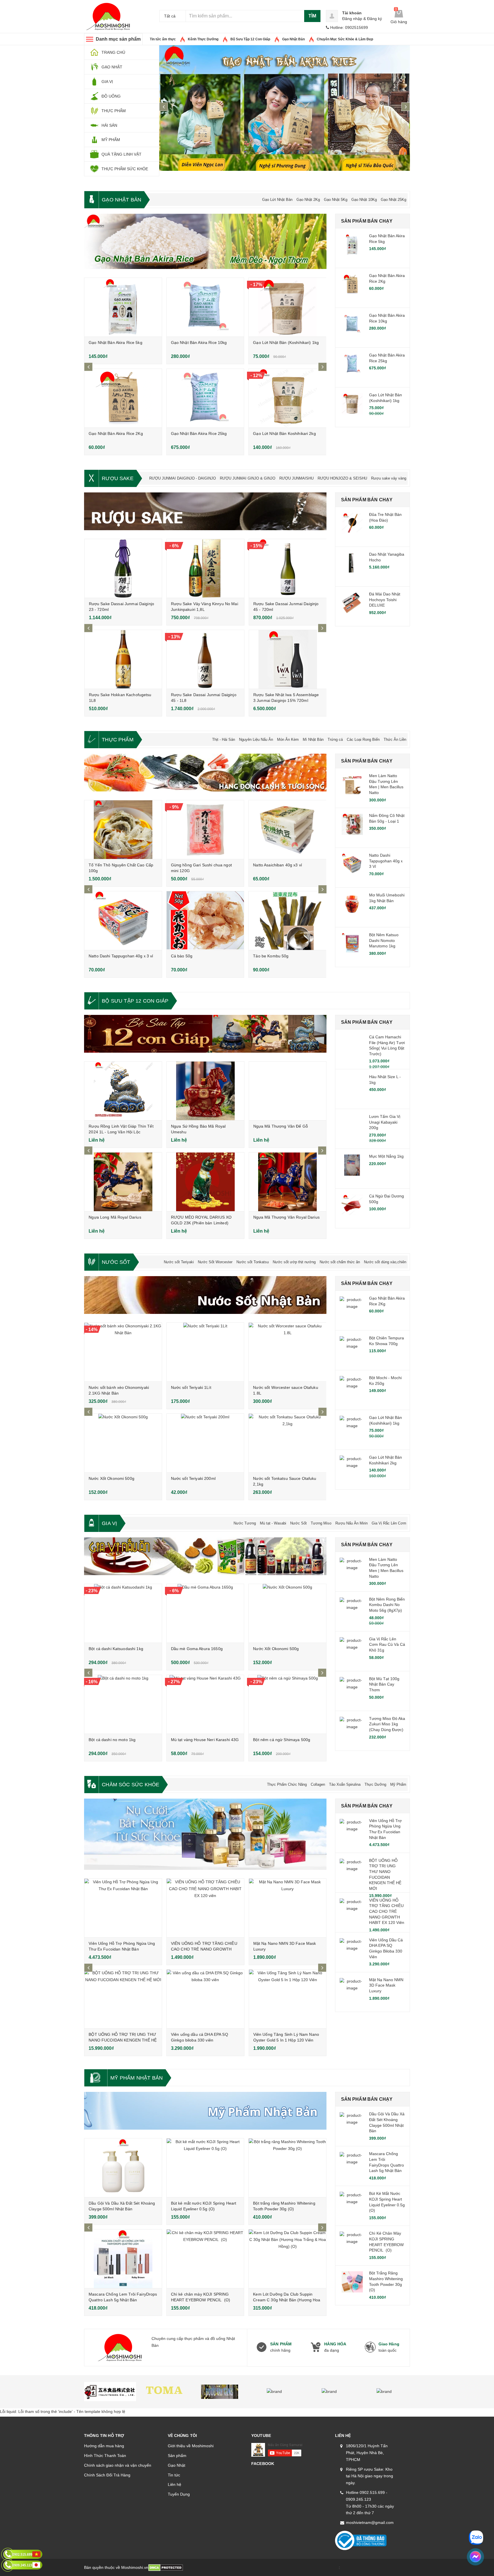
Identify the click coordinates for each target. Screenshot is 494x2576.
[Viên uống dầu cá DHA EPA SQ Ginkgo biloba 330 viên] (205, 1999)
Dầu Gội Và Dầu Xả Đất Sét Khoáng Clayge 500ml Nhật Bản (387, 2122)
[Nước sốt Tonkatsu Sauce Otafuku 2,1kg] (287, 1443)
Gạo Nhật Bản (293, 39)
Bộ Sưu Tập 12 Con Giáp (250, 39)
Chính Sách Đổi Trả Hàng (107, 2475)
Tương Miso (321, 1523)
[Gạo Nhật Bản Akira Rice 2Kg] (123, 398)
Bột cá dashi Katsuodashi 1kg (116, 1649)
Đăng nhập (352, 19)
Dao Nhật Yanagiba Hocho (387, 557)
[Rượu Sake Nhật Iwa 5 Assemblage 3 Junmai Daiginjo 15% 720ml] (288, 659)
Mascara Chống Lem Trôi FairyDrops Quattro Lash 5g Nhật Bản (387, 2162)
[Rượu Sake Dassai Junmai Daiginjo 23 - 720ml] (123, 568)
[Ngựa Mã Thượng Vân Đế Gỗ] (288, 1091)
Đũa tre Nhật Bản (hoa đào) (385, 517)
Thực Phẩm (118, 740)
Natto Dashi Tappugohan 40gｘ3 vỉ (121, 956)
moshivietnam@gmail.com (370, 2522)
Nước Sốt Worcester (215, 1262)
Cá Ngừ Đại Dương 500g (387, 1199)
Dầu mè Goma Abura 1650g (197, 1649)
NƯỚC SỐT (116, 1262)
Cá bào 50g (182, 956)
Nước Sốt (298, 1523)
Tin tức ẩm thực (163, 39)
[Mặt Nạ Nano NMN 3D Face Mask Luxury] (288, 1908)
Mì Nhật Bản (313, 739)
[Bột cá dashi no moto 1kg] (123, 1704)
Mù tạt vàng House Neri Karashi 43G (205, 1740)
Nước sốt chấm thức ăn (340, 1262)
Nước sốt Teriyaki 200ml (193, 1478)
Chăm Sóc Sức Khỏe (131, 1785)
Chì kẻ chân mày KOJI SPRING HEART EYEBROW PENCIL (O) (386, 2242)
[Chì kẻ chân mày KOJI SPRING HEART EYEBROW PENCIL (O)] (205, 2259)
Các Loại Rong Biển (363, 739)
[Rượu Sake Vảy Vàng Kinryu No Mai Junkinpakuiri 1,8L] (205, 568)
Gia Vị (109, 1523)
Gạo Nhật (177, 2465)
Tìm (312, 16)
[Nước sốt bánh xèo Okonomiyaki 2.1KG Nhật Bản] (123, 1352)
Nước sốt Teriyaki (179, 1262)
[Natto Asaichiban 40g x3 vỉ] (287, 830)
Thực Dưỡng (375, 1784)
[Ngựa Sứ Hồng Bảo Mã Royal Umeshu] (205, 1091)
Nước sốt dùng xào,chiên (385, 1262)
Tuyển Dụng (179, 2494)
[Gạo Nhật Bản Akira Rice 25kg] (205, 398)
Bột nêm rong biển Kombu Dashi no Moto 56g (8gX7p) (387, 1605)
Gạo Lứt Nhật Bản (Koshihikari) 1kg (286, 342)
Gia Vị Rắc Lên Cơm (389, 1523)
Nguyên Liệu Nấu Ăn (256, 739)
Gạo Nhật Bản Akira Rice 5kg (115, 342)
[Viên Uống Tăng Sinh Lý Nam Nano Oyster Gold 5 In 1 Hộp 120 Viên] (288, 1999)
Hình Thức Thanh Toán (105, 2456)
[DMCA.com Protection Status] (166, 2567)
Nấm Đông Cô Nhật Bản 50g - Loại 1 (387, 818)
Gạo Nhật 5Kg (336, 200)
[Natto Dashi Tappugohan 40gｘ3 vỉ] (123, 921)
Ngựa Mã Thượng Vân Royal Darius (286, 1217)
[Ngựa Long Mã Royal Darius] (123, 1182)
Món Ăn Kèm (288, 739)
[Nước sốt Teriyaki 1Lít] (205, 1352)
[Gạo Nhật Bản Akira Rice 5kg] (123, 307)
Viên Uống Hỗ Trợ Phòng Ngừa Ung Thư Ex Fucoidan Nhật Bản (385, 1829)
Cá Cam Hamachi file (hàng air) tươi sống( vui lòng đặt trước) (387, 1045)
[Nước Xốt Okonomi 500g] (123, 1443)
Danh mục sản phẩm (118, 39)
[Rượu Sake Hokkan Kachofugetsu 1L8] (123, 659)
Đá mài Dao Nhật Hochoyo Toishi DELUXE (385, 600)
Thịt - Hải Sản (224, 739)
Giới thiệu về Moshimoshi (191, 2446)
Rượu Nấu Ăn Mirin (351, 1523)
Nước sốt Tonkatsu (253, 1262)
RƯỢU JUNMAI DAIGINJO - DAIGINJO (183, 478)
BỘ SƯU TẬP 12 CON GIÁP (135, 1001)
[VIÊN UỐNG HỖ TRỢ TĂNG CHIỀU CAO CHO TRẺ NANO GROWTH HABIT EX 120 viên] (205, 1908)
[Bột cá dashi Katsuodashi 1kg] (123, 1613)
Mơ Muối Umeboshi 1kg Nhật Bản (387, 898)
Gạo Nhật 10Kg (364, 200)
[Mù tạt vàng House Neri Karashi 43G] (205, 1704)
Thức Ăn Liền (395, 739)
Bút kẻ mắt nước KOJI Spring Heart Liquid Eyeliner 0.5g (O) (387, 2202)
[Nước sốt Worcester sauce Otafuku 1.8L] (287, 1352)
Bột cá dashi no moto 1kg (112, 1740)
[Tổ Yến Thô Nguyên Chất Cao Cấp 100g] (123, 830)
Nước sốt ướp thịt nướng (294, 1262)
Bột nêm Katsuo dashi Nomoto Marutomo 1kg (384, 940)
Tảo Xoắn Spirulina (345, 1784)
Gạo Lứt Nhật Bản (277, 200)
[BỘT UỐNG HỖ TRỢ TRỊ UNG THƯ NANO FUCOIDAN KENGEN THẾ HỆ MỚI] (123, 1999)
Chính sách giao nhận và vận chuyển (118, 2465)
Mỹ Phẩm (398, 1784)
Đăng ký (375, 19)
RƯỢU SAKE (118, 478)
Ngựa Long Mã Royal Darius (115, 1217)
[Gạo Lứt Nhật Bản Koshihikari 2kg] (287, 398)
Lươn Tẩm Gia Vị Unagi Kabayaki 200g (385, 1122)
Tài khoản (352, 13)
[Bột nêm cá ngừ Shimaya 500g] (287, 1704)
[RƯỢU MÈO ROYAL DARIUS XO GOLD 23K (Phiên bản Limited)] (205, 1182)
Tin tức (174, 2475)
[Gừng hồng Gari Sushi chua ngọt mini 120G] (205, 830)
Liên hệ (175, 2484)
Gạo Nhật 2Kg (308, 200)
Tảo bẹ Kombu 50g (271, 956)
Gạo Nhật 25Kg (394, 200)
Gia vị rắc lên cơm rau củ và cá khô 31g (387, 1645)
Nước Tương (245, 1523)
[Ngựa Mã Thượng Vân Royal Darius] (288, 1182)
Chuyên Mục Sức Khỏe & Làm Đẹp (345, 39)
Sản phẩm (177, 2456)
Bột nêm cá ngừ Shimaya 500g (282, 1740)
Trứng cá (335, 739)
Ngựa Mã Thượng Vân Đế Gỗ (281, 1126)
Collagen (318, 1784)
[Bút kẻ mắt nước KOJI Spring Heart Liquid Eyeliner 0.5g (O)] (205, 2168)
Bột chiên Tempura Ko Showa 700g (387, 1341)
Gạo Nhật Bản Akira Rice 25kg (199, 433)
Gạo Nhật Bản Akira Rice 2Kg (116, 433)
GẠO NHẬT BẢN (121, 200)
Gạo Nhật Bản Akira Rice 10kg (199, 342)
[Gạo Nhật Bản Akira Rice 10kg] (205, 307)
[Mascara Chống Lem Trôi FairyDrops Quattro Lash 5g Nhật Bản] (123, 2259)
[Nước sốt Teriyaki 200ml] (205, 1443)
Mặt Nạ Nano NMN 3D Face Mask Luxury (386, 1985)
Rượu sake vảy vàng (389, 478)
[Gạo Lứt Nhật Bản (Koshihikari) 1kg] (287, 307)
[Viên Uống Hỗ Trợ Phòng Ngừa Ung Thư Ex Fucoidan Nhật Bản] (123, 1908)
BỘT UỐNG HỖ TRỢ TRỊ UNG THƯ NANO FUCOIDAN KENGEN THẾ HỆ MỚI (123, 2040)
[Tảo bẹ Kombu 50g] (287, 921)
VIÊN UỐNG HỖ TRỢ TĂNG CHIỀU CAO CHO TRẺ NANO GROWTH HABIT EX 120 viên (204, 1949)
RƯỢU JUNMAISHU (296, 478)
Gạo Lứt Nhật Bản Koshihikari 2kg (284, 433)
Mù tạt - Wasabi (273, 1523)
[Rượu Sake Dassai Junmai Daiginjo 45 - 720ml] (288, 568)
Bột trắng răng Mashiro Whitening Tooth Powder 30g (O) (386, 2281)
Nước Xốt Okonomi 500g (111, 1478)
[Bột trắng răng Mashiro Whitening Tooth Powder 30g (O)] (287, 2168)
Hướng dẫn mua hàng (104, 2446)
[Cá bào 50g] (205, 921)
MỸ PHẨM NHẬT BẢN (137, 2078)
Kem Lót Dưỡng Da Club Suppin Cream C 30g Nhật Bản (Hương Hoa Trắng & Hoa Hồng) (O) (287, 2300)
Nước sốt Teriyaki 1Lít (191, 1387)
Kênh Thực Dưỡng (203, 39)
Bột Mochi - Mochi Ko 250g (385, 1381)
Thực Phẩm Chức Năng (287, 1784)
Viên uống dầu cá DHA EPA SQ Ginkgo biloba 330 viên (386, 1948)
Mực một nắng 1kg (386, 1156)
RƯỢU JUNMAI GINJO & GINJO (248, 478)
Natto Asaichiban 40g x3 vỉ (277, 865)
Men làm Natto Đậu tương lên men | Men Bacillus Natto (386, 784)
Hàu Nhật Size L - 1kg (385, 1080)
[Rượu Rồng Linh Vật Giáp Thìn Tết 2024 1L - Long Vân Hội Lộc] (123, 1091)
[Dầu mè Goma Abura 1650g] (205, 1613)
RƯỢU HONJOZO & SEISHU (342, 478)
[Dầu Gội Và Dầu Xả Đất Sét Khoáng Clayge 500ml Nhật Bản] (123, 2168)
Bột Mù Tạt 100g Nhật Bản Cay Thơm (384, 1684)
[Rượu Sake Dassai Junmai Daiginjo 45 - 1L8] (205, 659)
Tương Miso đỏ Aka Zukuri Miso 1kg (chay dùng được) (387, 1724)
